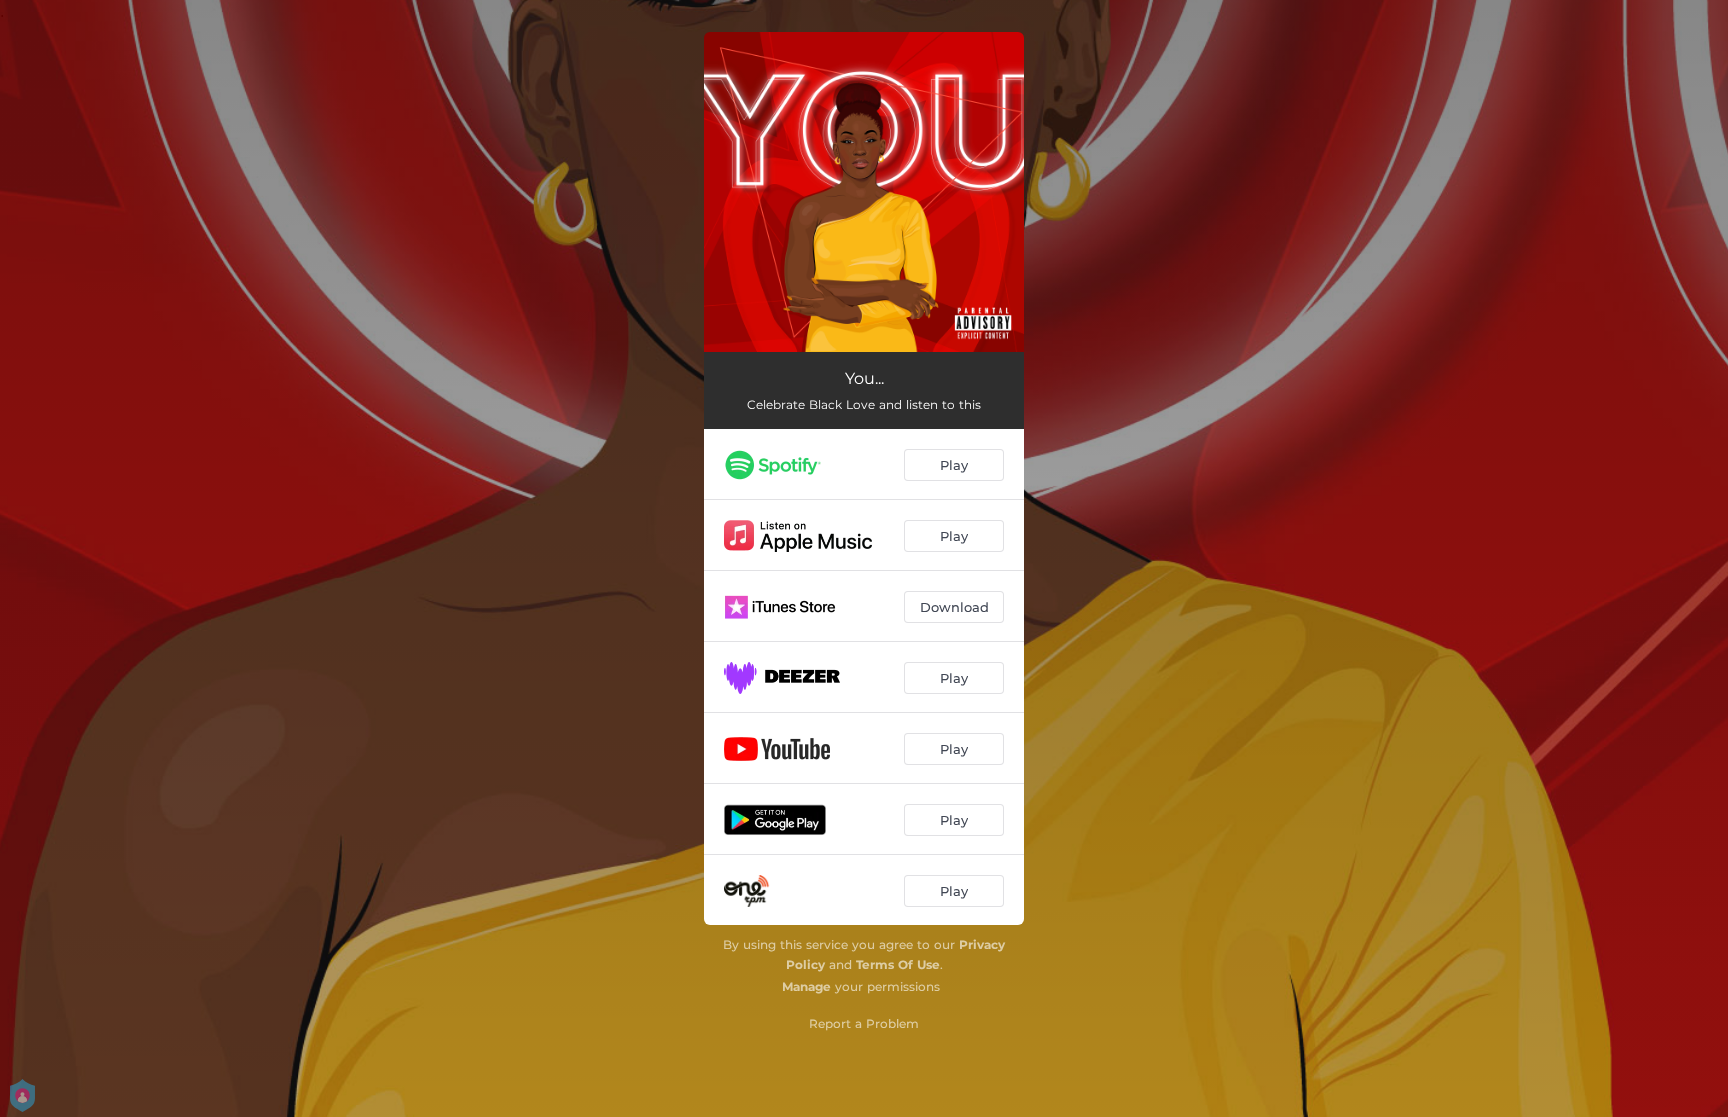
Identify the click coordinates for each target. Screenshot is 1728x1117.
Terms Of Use (898, 964)
